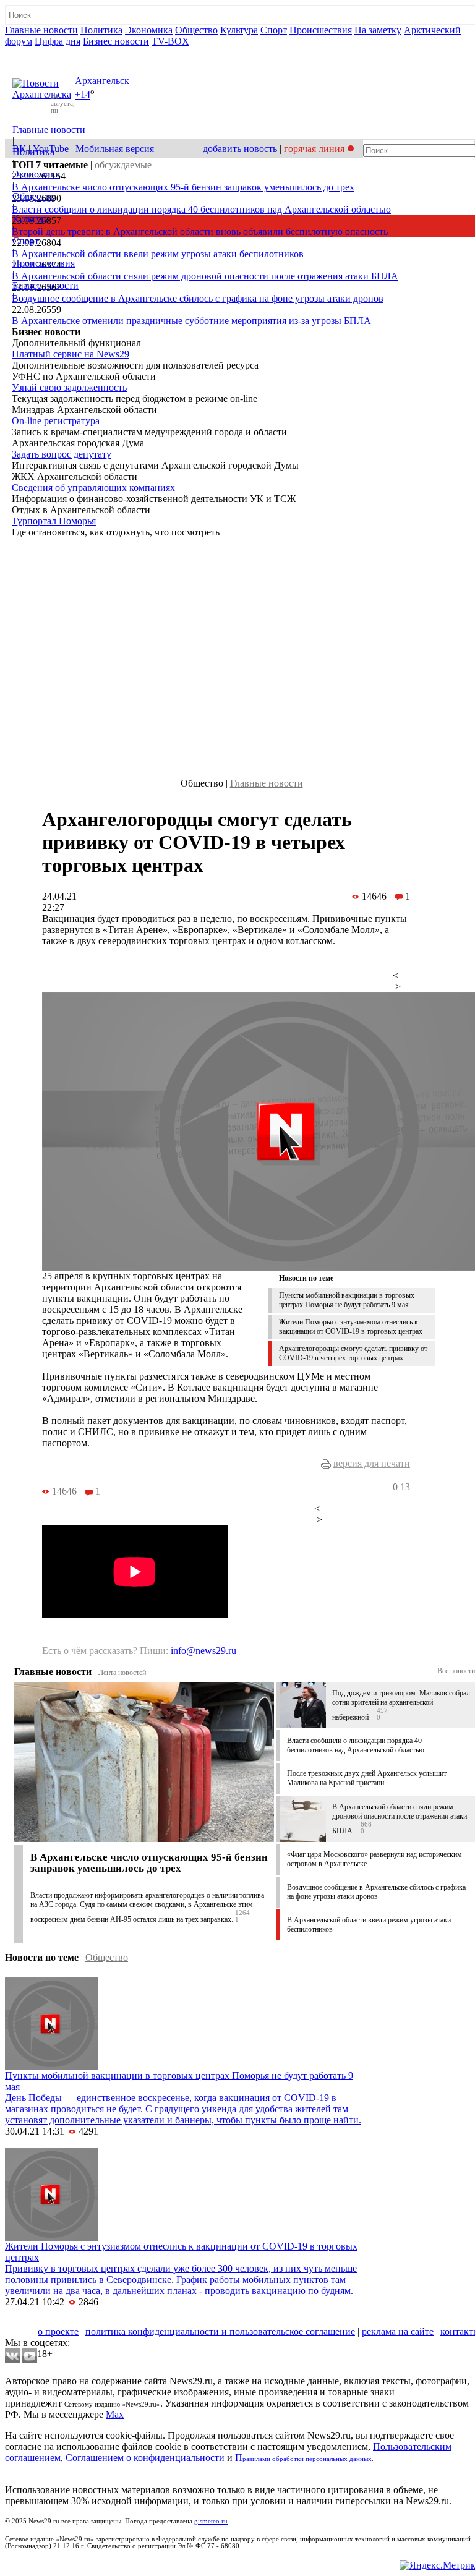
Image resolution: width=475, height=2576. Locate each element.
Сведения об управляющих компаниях (93, 488)
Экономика (149, 30)
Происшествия (321, 30)
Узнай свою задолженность (69, 387)
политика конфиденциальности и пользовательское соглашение (220, 2331)
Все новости (456, 1671)
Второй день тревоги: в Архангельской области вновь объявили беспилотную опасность (200, 232)
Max (115, 2414)
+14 (83, 95)
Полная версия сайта (52, 52)
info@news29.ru (203, 1651)
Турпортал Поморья (54, 521)
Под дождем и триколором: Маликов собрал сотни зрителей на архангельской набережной (401, 1705)
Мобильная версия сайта (61, 2320)
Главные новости (41, 30)
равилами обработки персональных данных (307, 2459)
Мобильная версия (115, 149)
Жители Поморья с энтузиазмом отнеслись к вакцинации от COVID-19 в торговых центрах (351, 1327)
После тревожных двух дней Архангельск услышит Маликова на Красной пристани (367, 1778)
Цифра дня (58, 41)
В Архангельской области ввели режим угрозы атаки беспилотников (158, 254)
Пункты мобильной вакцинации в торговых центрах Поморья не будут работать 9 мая (347, 1300)
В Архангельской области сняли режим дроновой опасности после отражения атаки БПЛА (205, 276)
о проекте (58, 2331)
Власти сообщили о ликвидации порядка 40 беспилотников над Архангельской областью (201, 209)
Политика (101, 30)
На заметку (378, 30)
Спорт (274, 30)
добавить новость (240, 149)
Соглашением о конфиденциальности (145, 2458)
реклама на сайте (398, 2331)
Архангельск (102, 81)
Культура (239, 30)
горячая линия (314, 149)
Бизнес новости (116, 41)
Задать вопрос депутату (62, 454)
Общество (196, 30)
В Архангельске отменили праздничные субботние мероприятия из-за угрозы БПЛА (191, 321)
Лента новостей (122, 1673)
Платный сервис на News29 (71, 354)
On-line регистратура (56, 421)
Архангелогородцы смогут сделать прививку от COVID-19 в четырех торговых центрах (353, 1353)
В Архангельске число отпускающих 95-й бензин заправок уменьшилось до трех (183, 187)
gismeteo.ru (211, 2521)
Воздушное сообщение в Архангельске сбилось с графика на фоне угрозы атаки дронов (198, 298)
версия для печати (372, 1463)
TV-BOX (170, 41)
